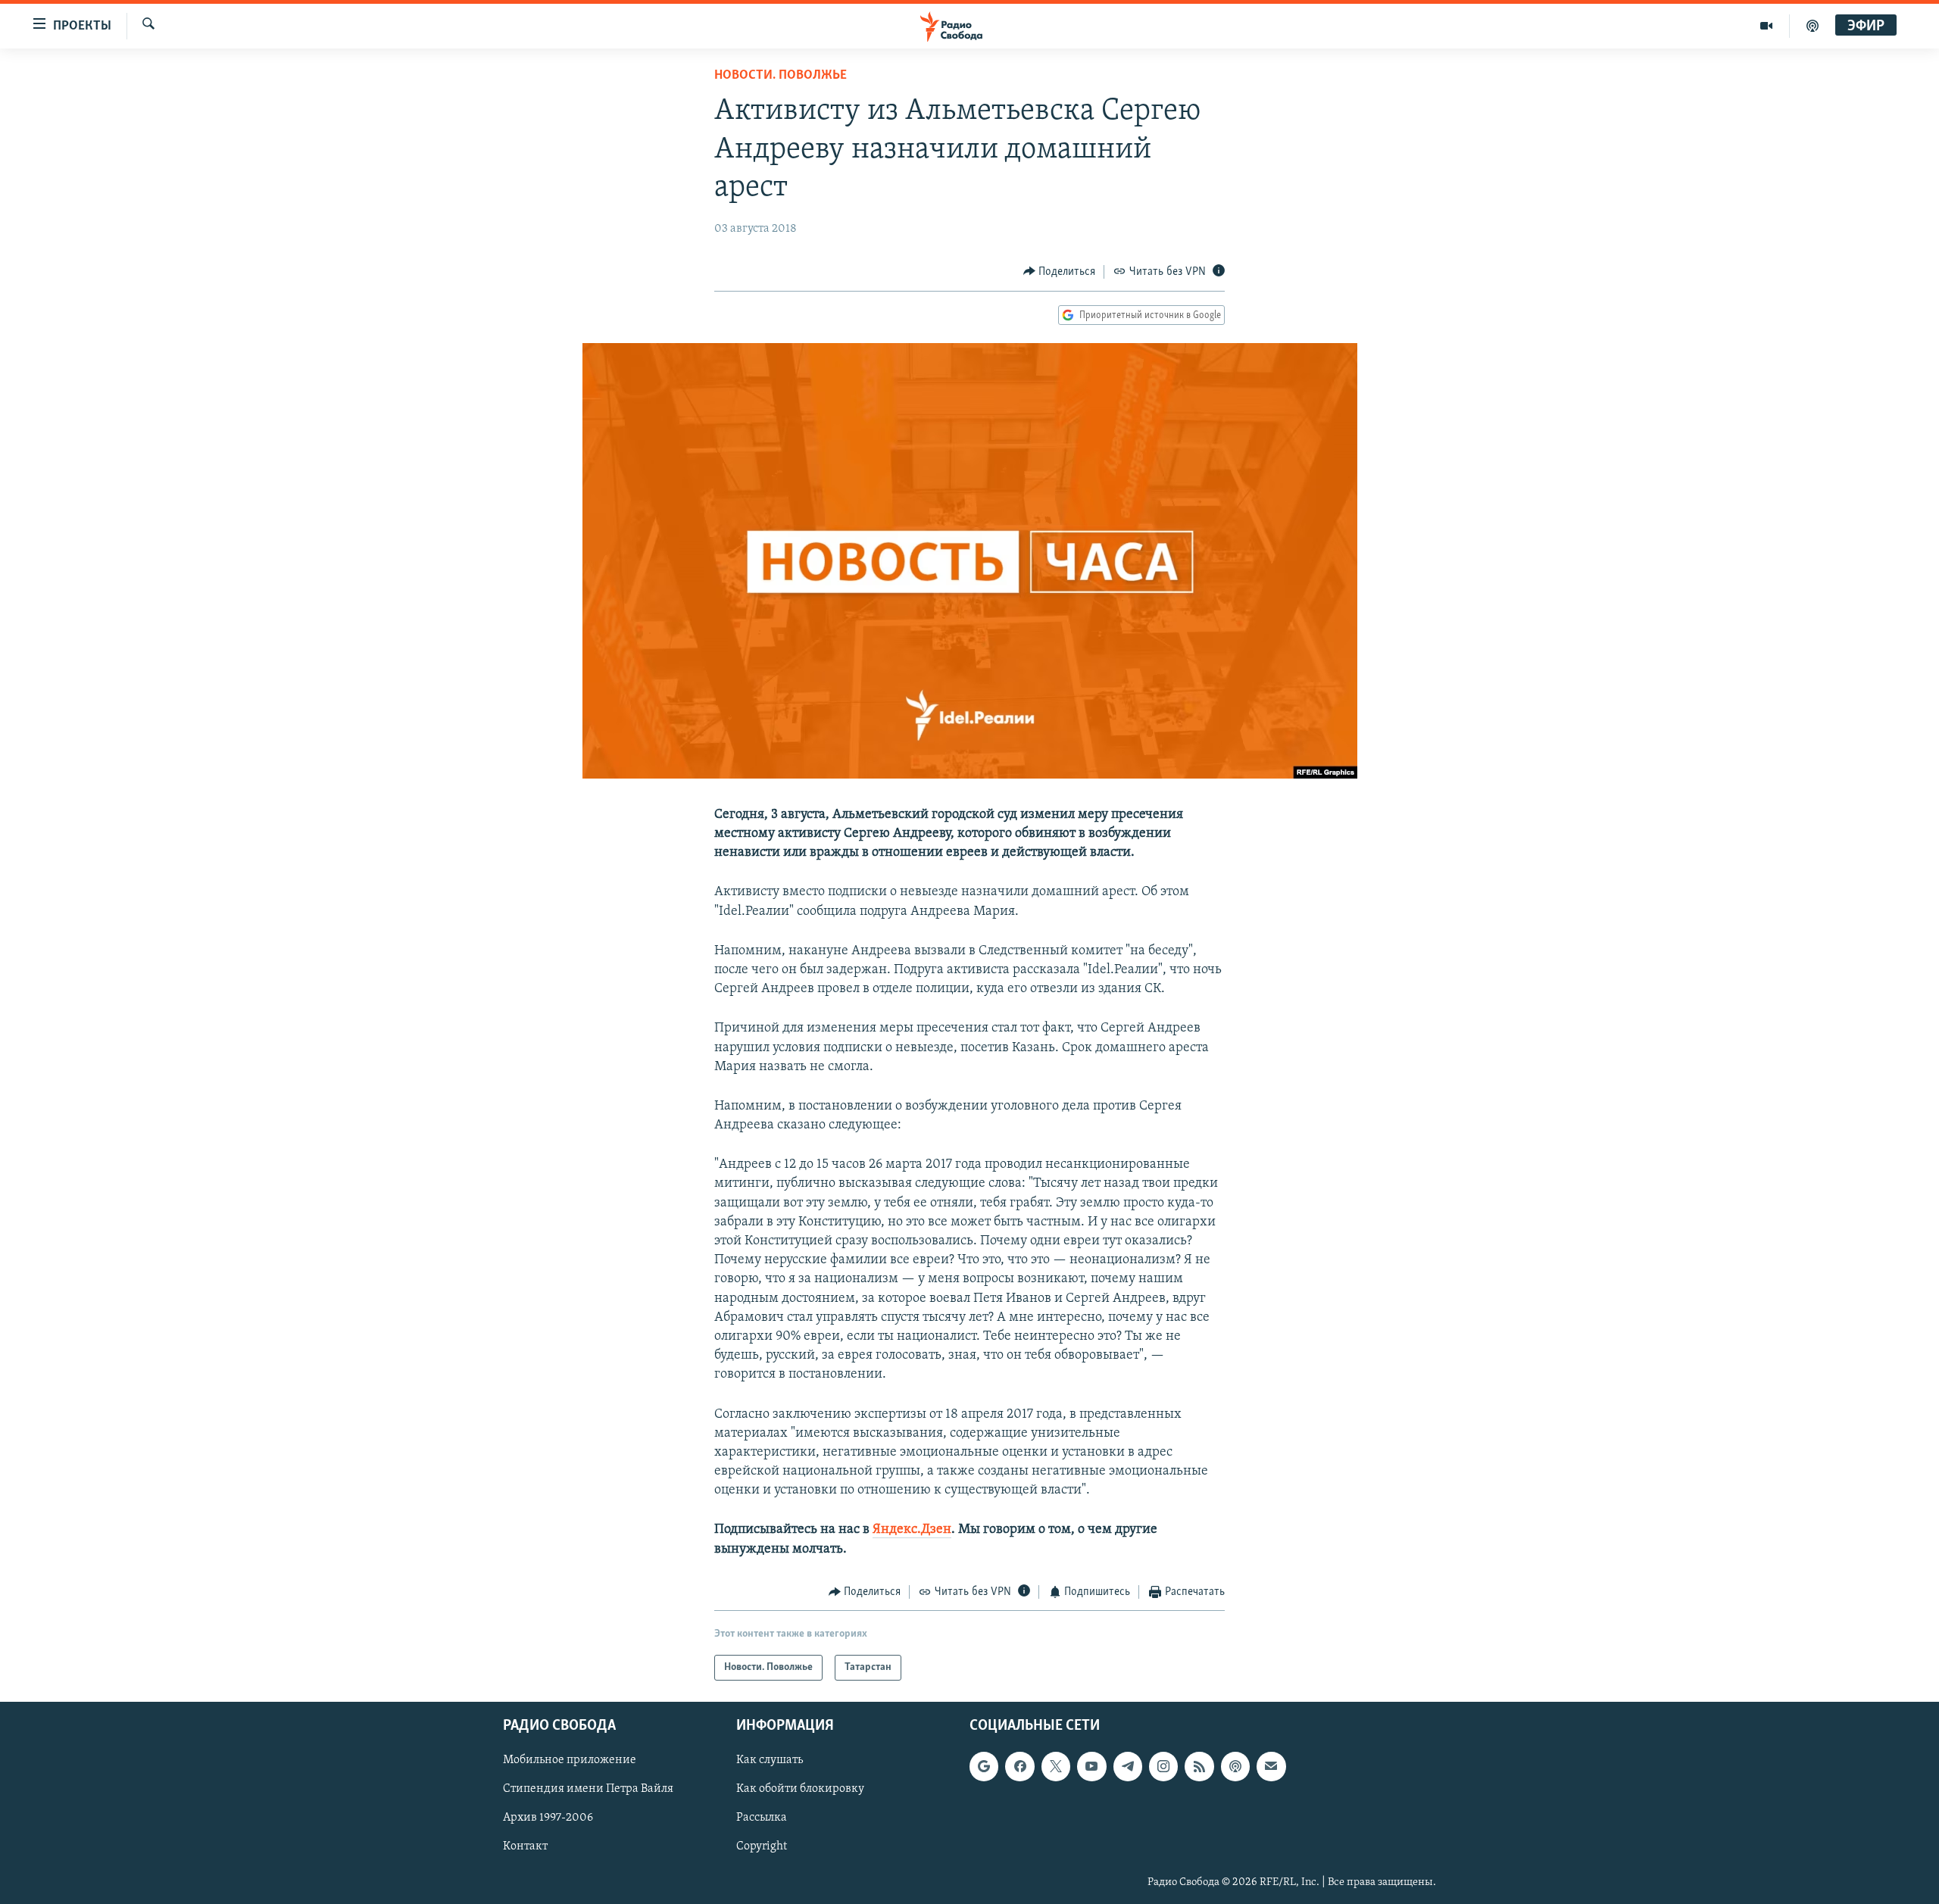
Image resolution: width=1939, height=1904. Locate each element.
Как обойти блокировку (800, 1790)
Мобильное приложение (570, 1761)
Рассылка (762, 1818)
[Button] (1060, 272)
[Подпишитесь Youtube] (1091, 1767)
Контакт (525, 1847)
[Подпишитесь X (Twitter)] (1056, 1767)
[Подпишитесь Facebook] (1019, 1767)
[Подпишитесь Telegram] (1128, 1767)
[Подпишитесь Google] (984, 1767)
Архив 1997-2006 (548, 1818)
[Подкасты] (1235, 1767)
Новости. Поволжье (781, 76)
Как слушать (770, 1761)
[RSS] (1199, 1767)
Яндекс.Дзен (912, 1530)
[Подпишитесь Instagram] (1163, 1767)
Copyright (762, 1847)
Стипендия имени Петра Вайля (588, 1790)
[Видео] (1767, 26)
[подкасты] (1813, 26)
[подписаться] (1271, 1767)
